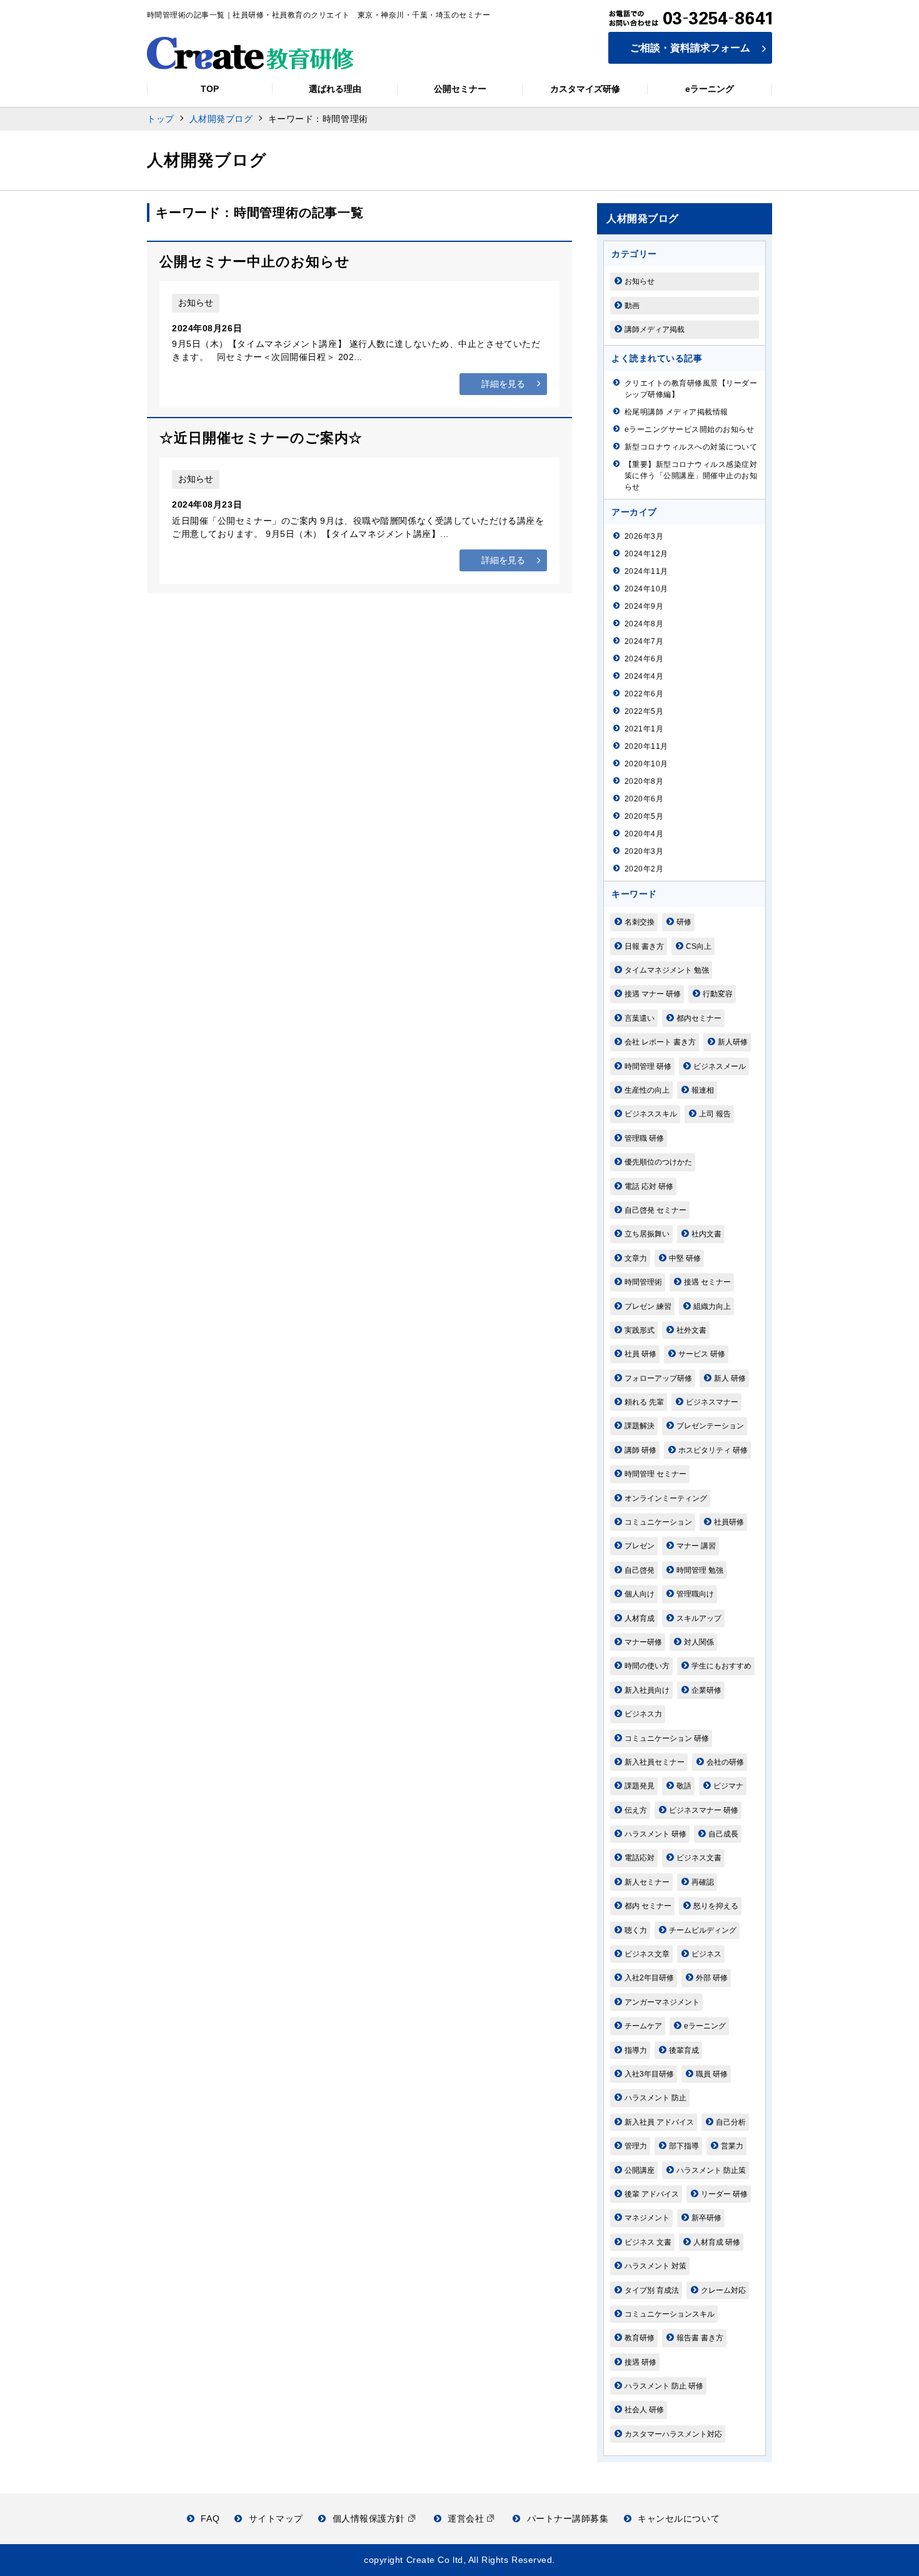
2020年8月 (644, 781)
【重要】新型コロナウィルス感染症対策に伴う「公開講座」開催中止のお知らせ (691, 476)
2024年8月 (644, 624)
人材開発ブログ (221, 119)
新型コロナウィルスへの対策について (691, 447)
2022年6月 (644, 694)
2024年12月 (646, 554)
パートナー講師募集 (568, 2518)
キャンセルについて (679, 2518)
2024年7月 (644, 641)
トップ (161, 119)
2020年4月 (644, 834)
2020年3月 (644, 851)
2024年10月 (646, 589)
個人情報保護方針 (370, 2518)
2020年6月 (644, 799)
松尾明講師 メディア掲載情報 (676, 412)
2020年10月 (646, 764)
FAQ (210, 2518)
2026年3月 (644, 536)
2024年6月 (644, 659)
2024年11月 (646, 571)
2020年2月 (644, 869)
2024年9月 (644, 606)
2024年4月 (644, 676)
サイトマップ (276, 2518)
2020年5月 (644, 816)
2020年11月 (646, 746)
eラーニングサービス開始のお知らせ (689, 429)
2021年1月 (644, 729)
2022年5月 (644, 711)
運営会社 (467, 2518)
